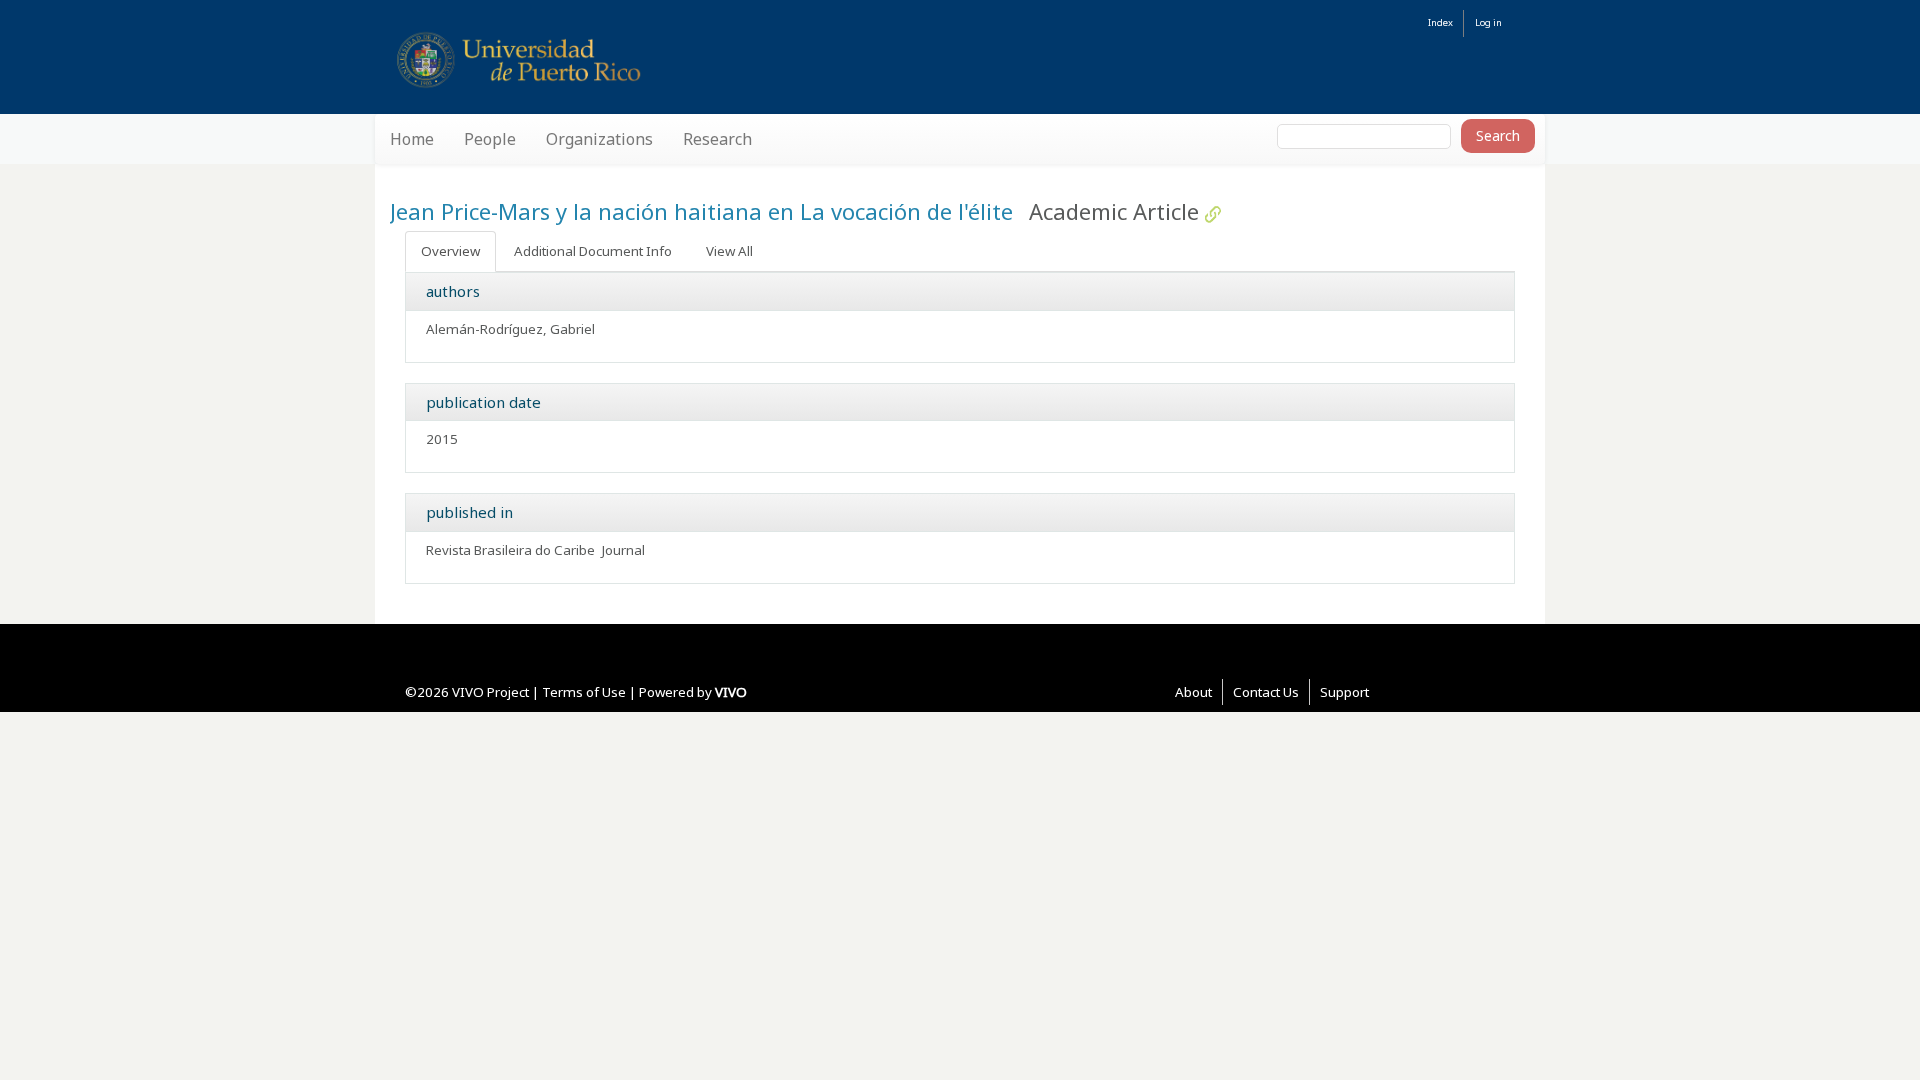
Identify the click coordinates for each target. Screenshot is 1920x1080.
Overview (450, 251)
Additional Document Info (593, 251)
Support (1344, 692)
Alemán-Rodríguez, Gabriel (510, 329)
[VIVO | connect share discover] (611, 59)
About (1193, 692)
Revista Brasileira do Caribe (510, 550)
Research (717, 139)
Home (412, 139)
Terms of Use (584, 692)
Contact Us (1266, 692)
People (490, 139)
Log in (1488, 22)
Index (1440, 22)
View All (729, 251)
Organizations (599, 139)
